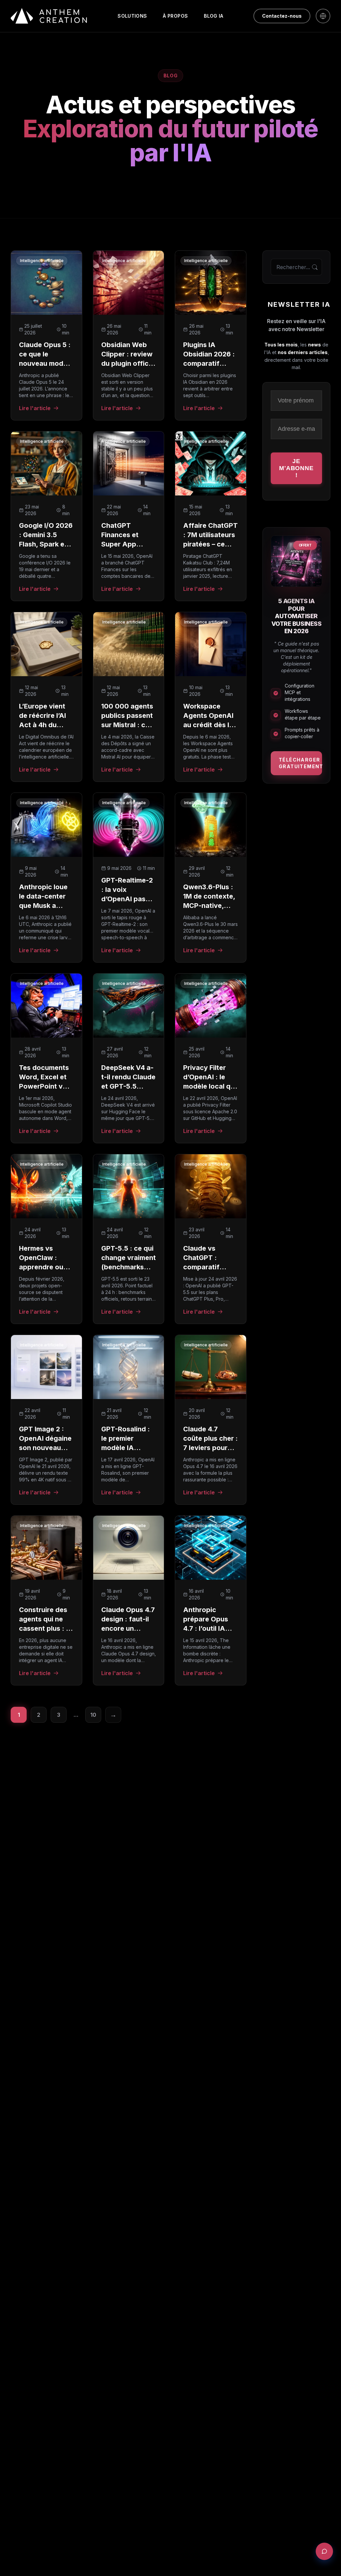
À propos (175, 16)
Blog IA (213, 16)
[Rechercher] (315, 267)
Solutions (132, 16)
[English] (323, 16)
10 (93, 1715)
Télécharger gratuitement (300, 763)
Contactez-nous (282, 16)
